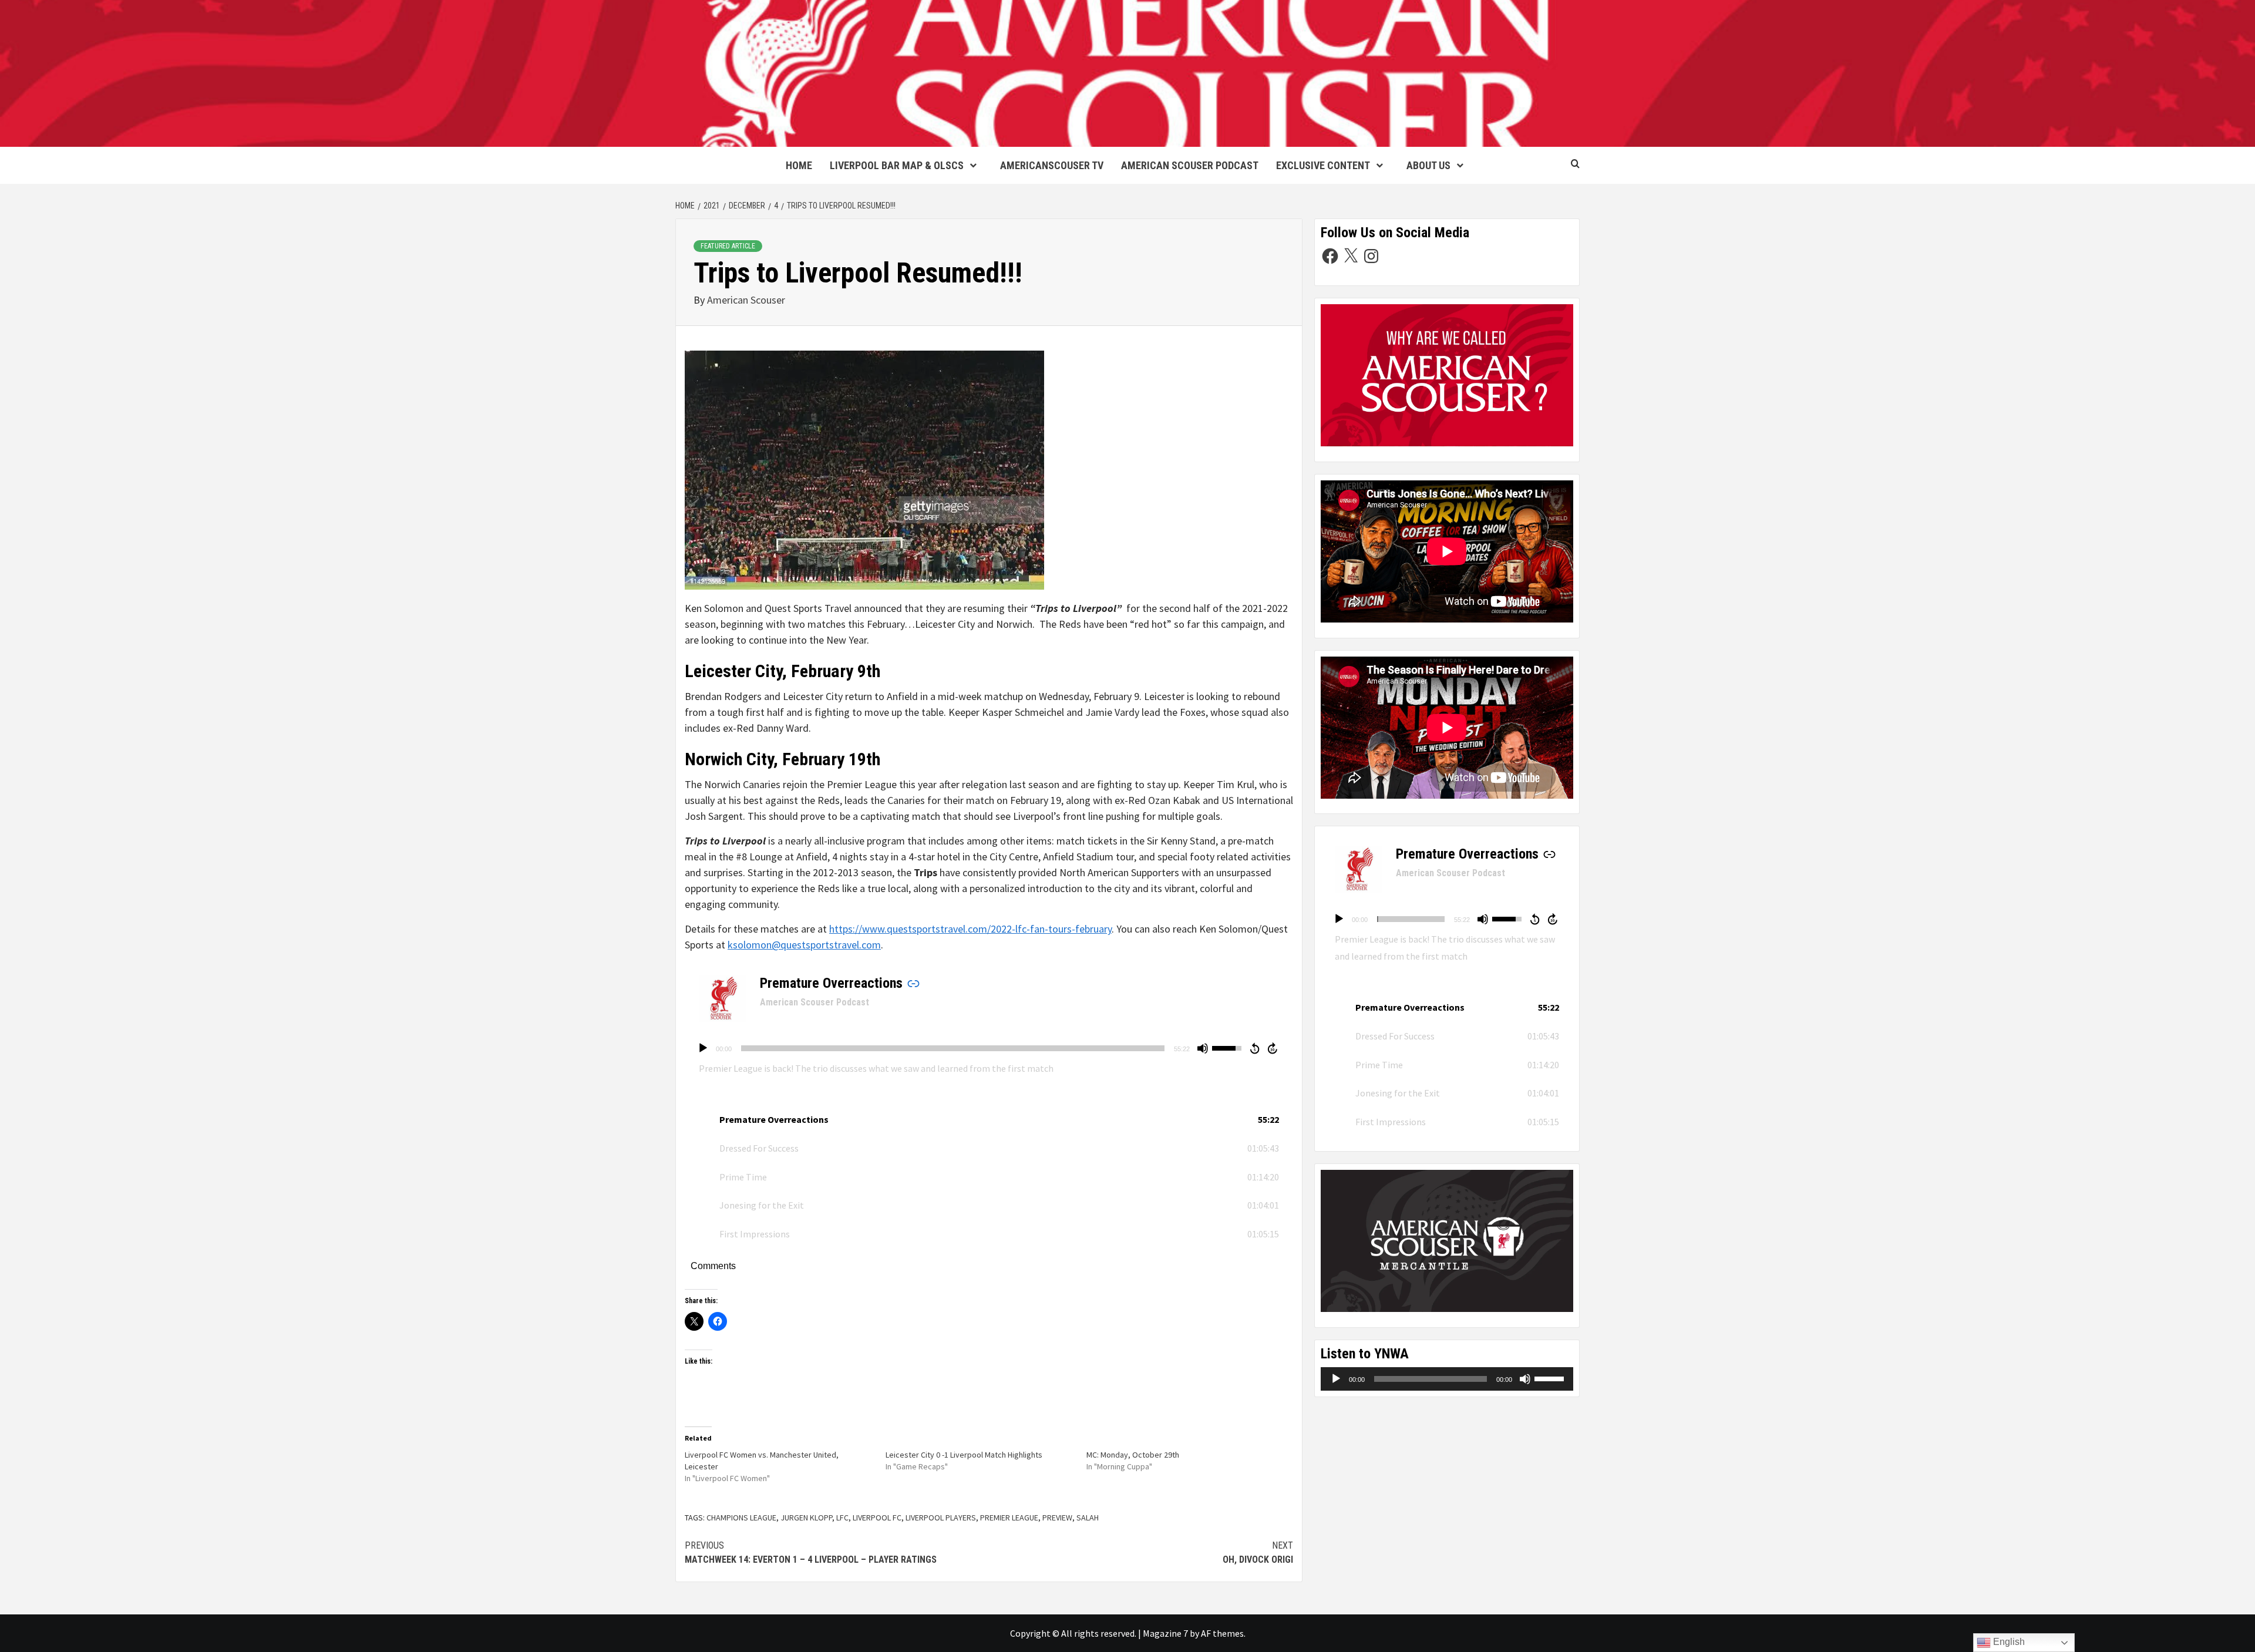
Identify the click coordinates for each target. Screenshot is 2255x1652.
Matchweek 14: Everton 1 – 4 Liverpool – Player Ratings (811, 1552)
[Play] (703, 1048)
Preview (1057, 1518)
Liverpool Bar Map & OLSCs (897, 165)
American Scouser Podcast (1190, 165)
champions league (741, 1518)
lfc (842, 1518)
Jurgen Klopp (806, 1518)
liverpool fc (877, 1518)
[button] (989, 1120)
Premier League (1009, 1518)
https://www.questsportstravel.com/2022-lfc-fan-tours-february (970, 929)
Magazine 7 (1165, 1633)
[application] (989, 1048)
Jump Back (1254, 1048)
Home (799, 165)
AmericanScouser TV (1052, 165)
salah (1088, 1518)
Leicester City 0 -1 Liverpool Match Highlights (964, 1455)
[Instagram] (1371, 256)
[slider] (953, 1048)
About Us (1428, 165)
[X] (1351, 256)
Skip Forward (1273, 1048)
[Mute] (1203, 1048)
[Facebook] (1330, 256)
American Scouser (746, 300)
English (2008, 1642)
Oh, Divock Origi (1258, 1552)
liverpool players (941, 1518)
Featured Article (728, 246)
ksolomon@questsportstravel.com (804, 945)
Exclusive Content (1323, 165)
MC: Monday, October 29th (1133, 1455)
